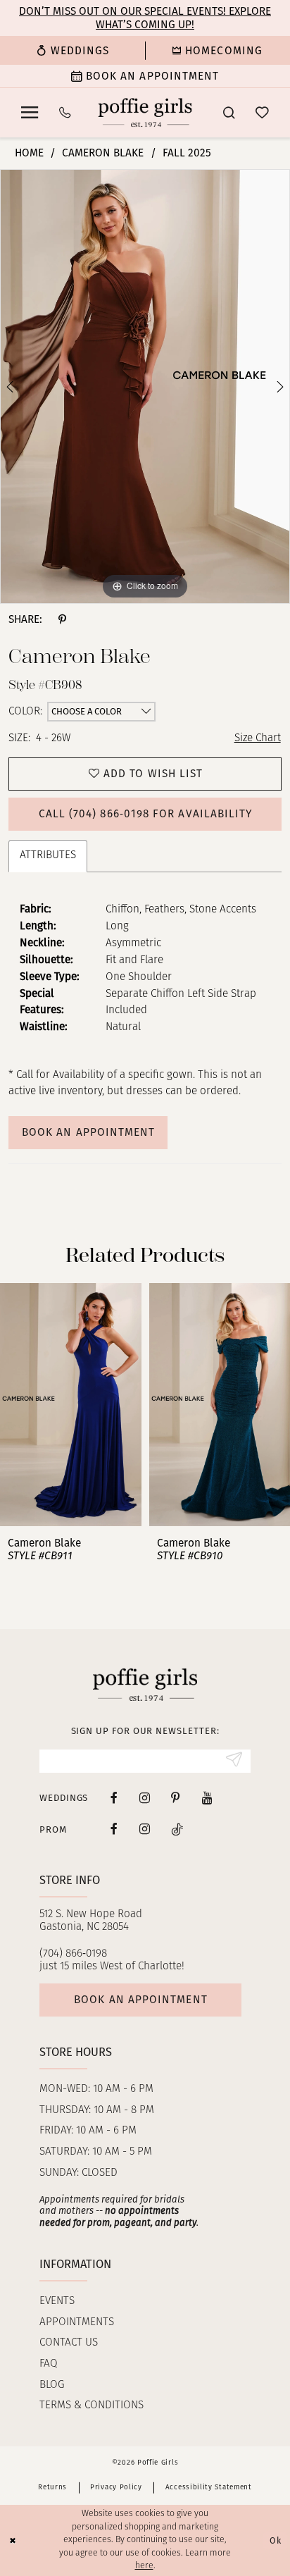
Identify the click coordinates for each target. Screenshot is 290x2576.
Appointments (77, 2322)
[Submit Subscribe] (234, 1761)
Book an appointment (140, 2000)
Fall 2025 (187, 153)
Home (29, 153)
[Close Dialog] (13, 2540)
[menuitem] (72, 50)
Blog (52, 2385)
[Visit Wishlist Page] (263, 113)
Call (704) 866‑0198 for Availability (146, 814)
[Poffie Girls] (145, 112)
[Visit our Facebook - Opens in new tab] (114, 1798)
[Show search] (228, 113)
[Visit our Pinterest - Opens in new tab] (176, 1798)
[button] (29, 113)
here (144, 2566)
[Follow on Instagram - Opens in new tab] (145, 1829)
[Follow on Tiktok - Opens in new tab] (177, 1829)
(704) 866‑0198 (73, 1954)
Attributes (48, 855)
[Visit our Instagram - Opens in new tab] (145, 1798)
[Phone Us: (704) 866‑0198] (65, 113)
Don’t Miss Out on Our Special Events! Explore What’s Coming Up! (145, 18)
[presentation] (71, 1404)
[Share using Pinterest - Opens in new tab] (62, 619)
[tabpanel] (145, 386)
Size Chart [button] (258, 738)
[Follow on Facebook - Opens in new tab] (114, 1829)
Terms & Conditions (92, 2405)
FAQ (49, 2364)
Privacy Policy (116, 2487)
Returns (52, 2487)
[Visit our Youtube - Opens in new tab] (207, 1798)
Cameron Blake (103, 153)
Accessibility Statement (209, 2487)
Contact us (69, 2343)
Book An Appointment (88, 1132)
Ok (276, 2540)
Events (57, 2301)
